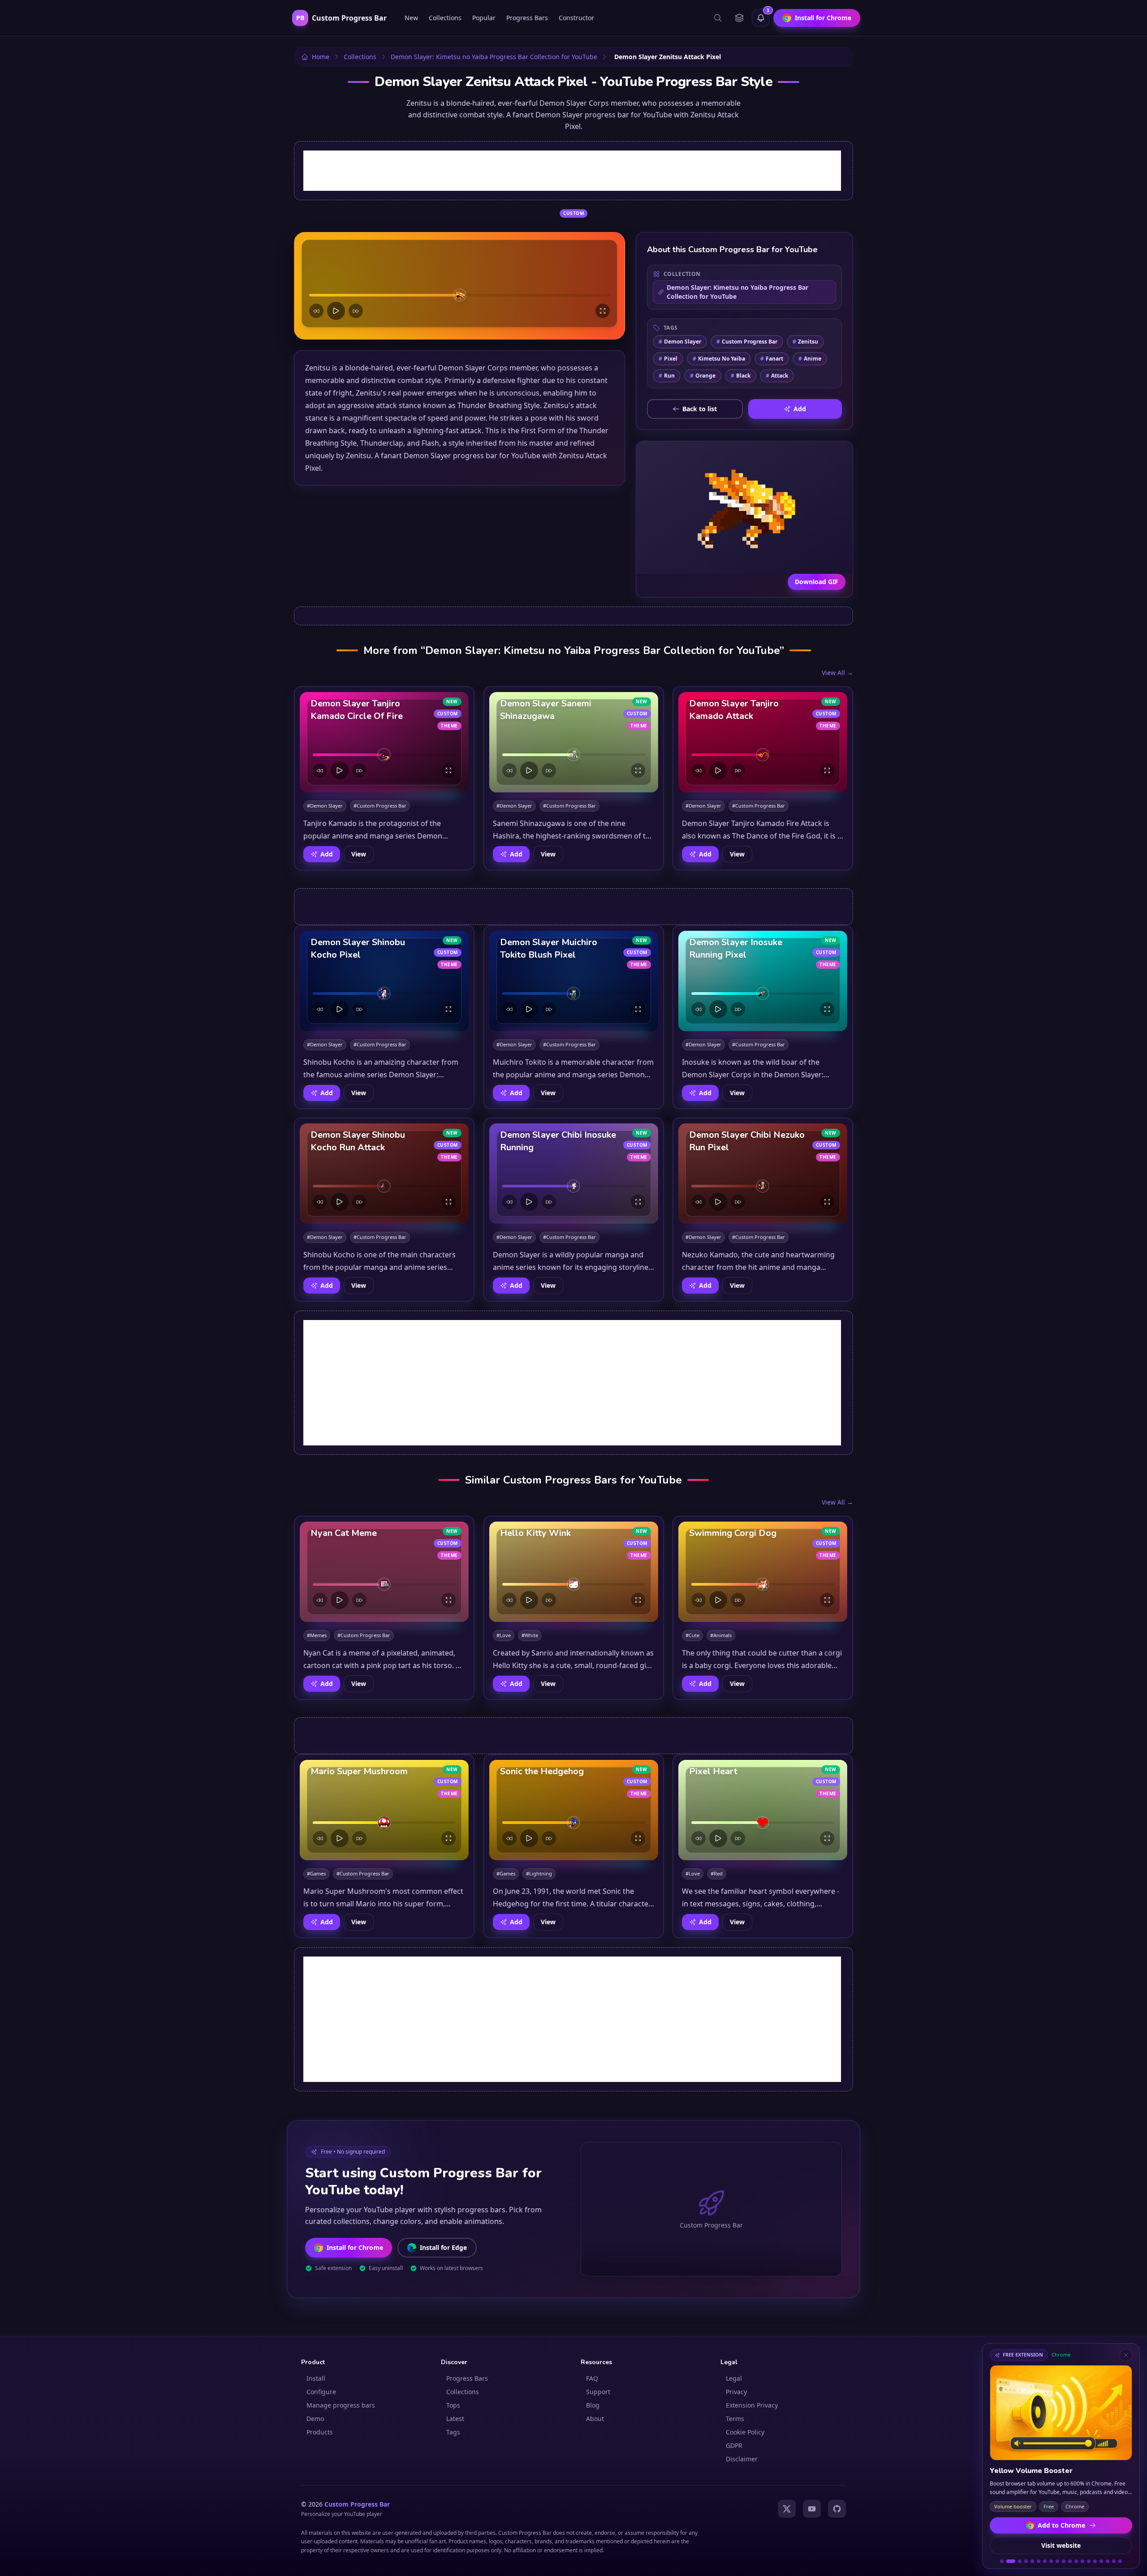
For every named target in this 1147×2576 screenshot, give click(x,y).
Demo (315, 2419)
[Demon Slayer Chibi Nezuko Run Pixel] (763, 1174)
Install (316, 2378)
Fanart (772, 359)
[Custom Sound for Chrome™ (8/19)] (1051, 2561)
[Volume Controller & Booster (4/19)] (1026, 2561)
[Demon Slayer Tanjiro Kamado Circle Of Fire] (384, 742)
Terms (735, 2419)
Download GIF (817, 582)
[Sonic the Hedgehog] (574, 1810)
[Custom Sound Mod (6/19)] (1039, 2561)
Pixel (668, 359)
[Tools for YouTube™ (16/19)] (1101, 2561)
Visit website (1061, 2545)
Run (667, 376)
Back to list (700, 409)
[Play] (336, 311)
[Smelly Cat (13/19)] (1082, 2561)
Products (320, 2432)
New (411, 18)
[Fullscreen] (603, 311)
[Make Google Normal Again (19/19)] (1120, 2561)
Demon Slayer (680, 342)
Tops (453, 2405)
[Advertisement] (572, 171)
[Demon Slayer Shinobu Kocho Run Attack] (384, 1174)
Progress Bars (527, 18)
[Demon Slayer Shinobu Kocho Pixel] (384, 981)
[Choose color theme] (739, 18)
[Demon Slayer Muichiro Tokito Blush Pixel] (574, 981)
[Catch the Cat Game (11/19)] (1070, 2561)
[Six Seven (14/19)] (1089, 2561)
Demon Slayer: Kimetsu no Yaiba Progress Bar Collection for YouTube (737, 292)
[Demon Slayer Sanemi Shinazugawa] (574, 742)
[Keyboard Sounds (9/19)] (1057, 2561)
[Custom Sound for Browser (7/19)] (1045, 2561)
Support (598, 2392)
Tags (453, 2432)
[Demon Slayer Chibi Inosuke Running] (574, 1174)
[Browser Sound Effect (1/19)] (1002, 2561)
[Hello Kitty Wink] (574, 1572)
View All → (837, 673)
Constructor (576, 18)
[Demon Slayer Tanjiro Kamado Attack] (763, 742)
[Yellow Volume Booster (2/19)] (1008, 2561)
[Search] (718, 18)
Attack (777, 376)
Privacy (736, 2392)
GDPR (734, 2445)
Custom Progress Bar (747, 342)
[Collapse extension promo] (1126, 2355)
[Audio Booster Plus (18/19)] (1114, 2561)
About (595, 2419)
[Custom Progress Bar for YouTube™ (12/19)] (1076, 2561)
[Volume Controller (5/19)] (1032, 2561)
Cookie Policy (745, 2432)
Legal (734, 2378)
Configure (321, 2392)
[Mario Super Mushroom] (384, 1810)
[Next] (356, 311)
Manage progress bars (341, 2405)
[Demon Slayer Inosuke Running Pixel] (763, 981)
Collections (445, 18)
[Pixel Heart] (763, 1810)
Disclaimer (742, 2459)
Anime (810, 359)
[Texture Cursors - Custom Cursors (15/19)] (1095, 2561)
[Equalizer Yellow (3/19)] (1017, 2561)
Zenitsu (805, 342)
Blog (593, 2405)
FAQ (592, 2378)
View (359, 854)
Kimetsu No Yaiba (719, 359)
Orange (703, 376)
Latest (455, 2419)
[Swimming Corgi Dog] (763, 1572)
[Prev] (316, 311)
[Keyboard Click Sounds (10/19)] (1064, 2561)
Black (741, 376)
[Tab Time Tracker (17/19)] (1108, 2561)
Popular (484, 18)
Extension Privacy (752, 2405)
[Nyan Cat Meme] (384, 1572)
